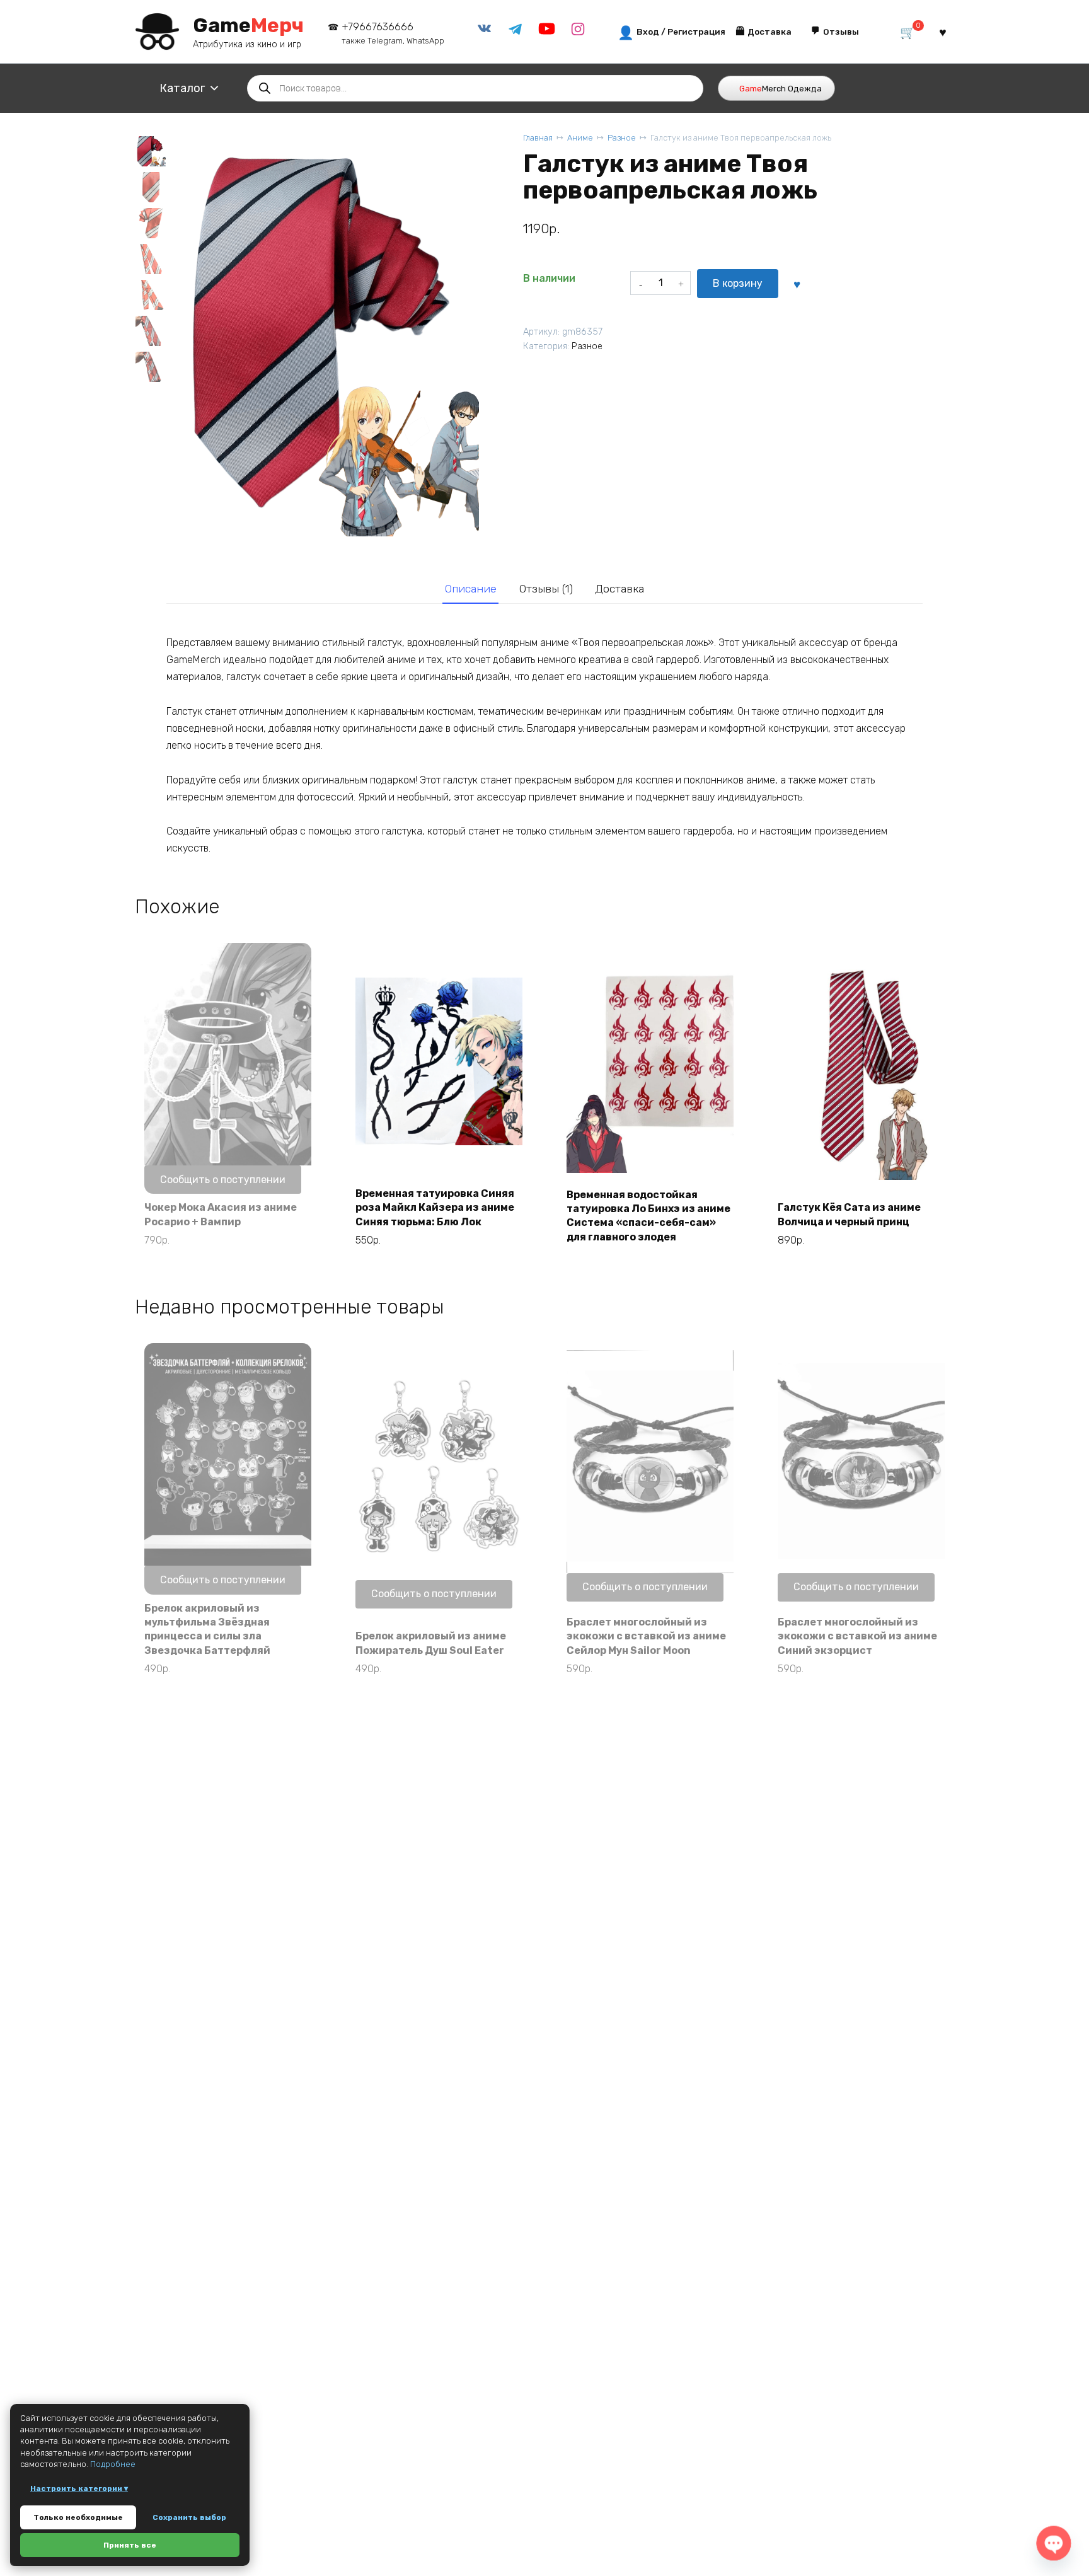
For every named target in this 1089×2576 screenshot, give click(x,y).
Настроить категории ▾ (79, 2488)
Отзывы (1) (546, 589)
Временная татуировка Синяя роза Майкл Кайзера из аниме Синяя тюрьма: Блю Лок (435, 1208)
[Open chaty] (1053, 2543)
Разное (622, 138)
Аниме (580, 138)
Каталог (182, 88)
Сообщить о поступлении (223, 1180)
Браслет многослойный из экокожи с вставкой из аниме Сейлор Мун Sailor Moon (646, 1636)
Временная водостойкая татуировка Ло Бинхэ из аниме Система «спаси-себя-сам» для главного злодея (648, 1216)
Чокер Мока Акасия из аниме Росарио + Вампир (221, 1214)
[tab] (470, 589)
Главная (538, 138)
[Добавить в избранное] (797, 284)
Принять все (130, 2545)
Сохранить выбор (189, 2517)
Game (248, 25)
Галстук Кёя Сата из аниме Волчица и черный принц (849, 1214)
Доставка (619, 589)
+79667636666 (393, 33)
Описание (471, 589)
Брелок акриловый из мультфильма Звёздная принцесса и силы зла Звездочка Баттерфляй (207, 1629)
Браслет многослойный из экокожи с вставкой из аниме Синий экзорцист (857, 1636)
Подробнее (113, 2464)
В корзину (738, 283)
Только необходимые (78, 2517)
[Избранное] (943, 32)
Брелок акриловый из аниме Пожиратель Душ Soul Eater (431, 1643)
